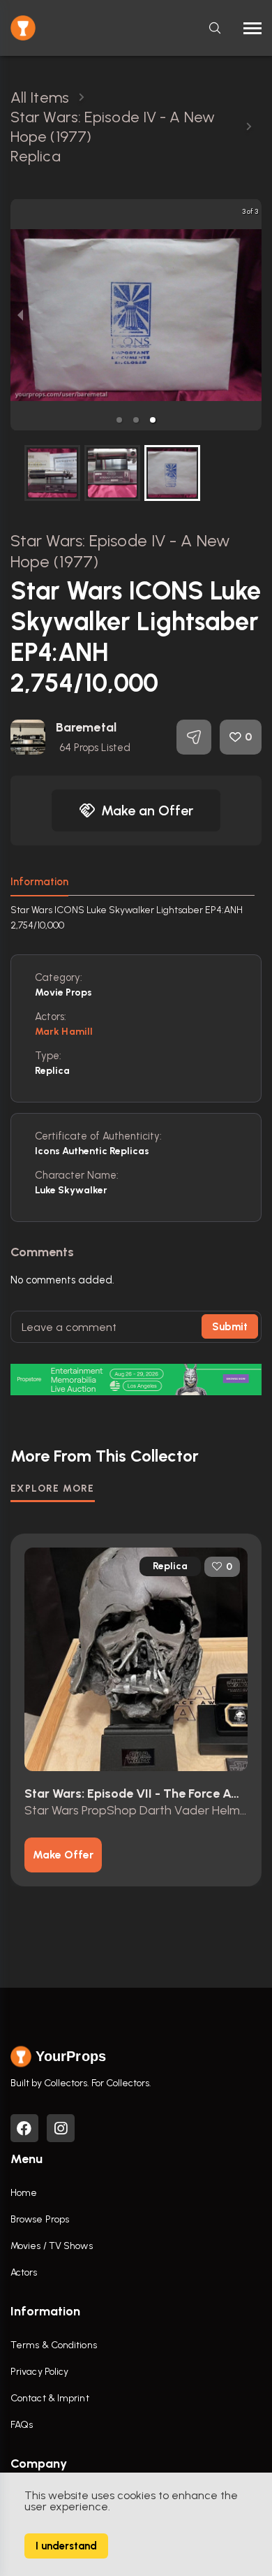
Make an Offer (147, 810)
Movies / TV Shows (52, 2246)
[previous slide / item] (20, 315)
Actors (24, 2272)
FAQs (22, 2425)
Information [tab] (39, 882)
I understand (66, 2546)
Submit (230, 1327)
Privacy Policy (39, 2372)
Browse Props (40, 2219)
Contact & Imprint (50, 2398)
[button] (119, 420)
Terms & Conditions (54, 2345)
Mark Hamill (64, 1032)
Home (24, 2193)
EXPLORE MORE (53, 1489)
